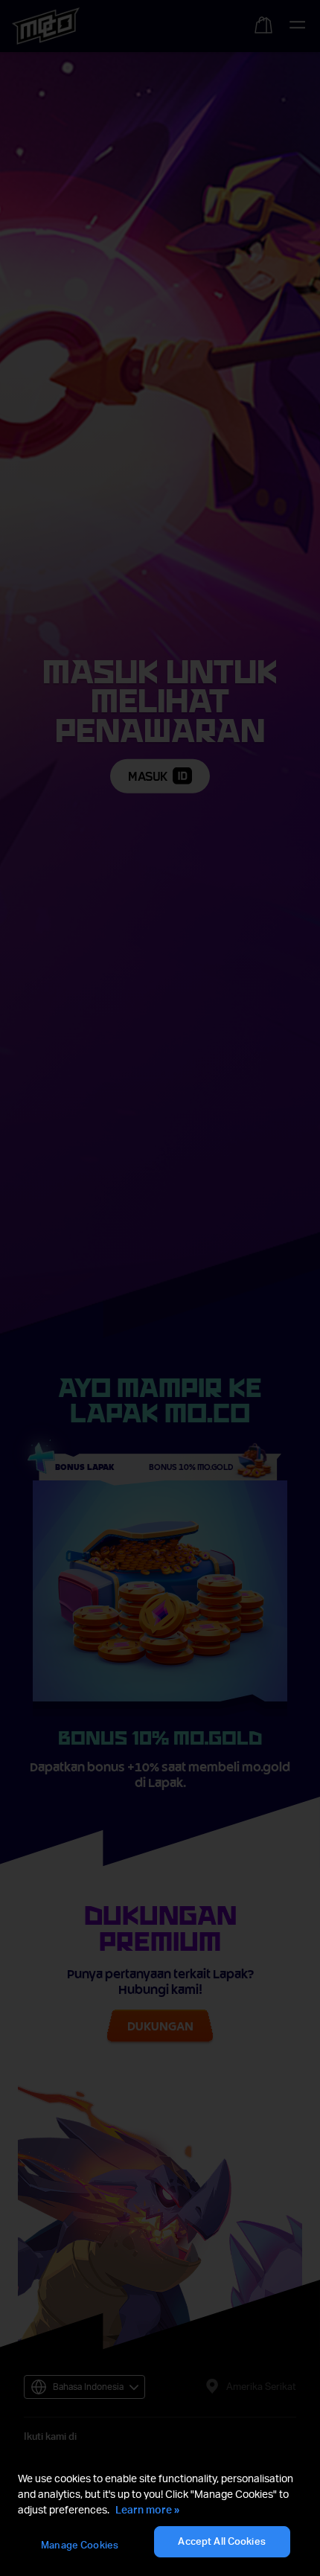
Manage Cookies (80, 2545)
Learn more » (147, 2509)
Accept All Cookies (221, 2541)
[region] (160, 2515)
